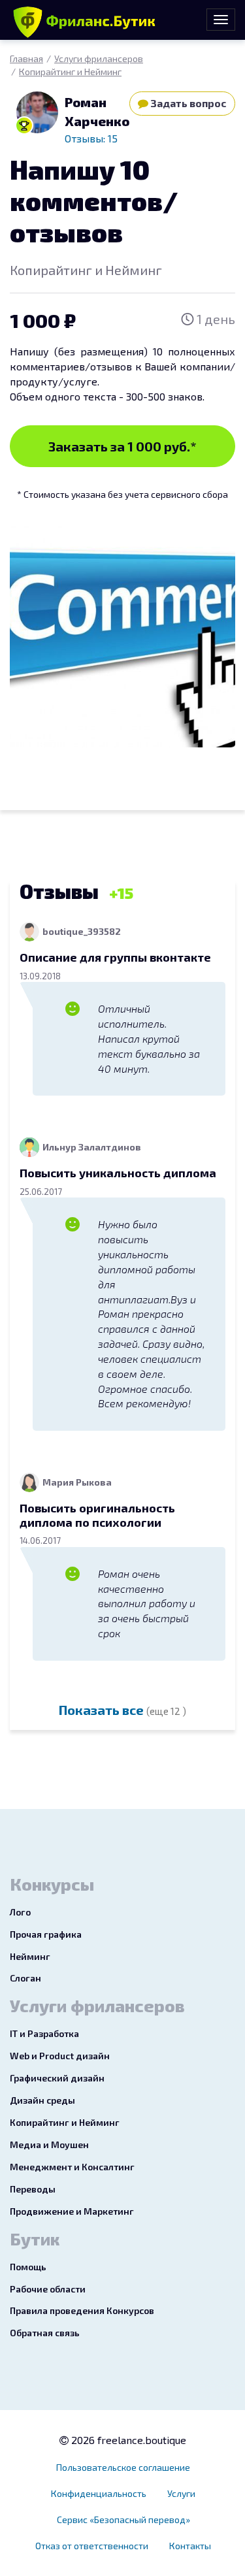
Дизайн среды (42, 2100)
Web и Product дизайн (60, 2056)
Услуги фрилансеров (99, 58)
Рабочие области (48, 2289)
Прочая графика (46, 1934)
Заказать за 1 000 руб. (122, 446)
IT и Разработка (44, 2033)
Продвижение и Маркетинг (72, 2211)
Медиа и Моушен (49, 2144)
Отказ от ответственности (92, 2546)
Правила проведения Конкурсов (82, 2310)
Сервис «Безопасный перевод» (123, 2519)
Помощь (28, 2267)
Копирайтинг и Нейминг (70, 72)
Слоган (25, 1978)
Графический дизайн (57, 2078)
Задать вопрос (188, 103)
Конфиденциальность (99, 2493)
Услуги (181, 2493)
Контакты (190, 2546)
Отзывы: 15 (91, 138)
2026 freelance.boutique (127, 2440)
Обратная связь (45, 2333)
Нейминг (30, 1956)
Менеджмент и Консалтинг (72, 2167)
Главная (26, 58)
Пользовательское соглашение (123, 2467)
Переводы (33, 2189)
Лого (20, 1912)
